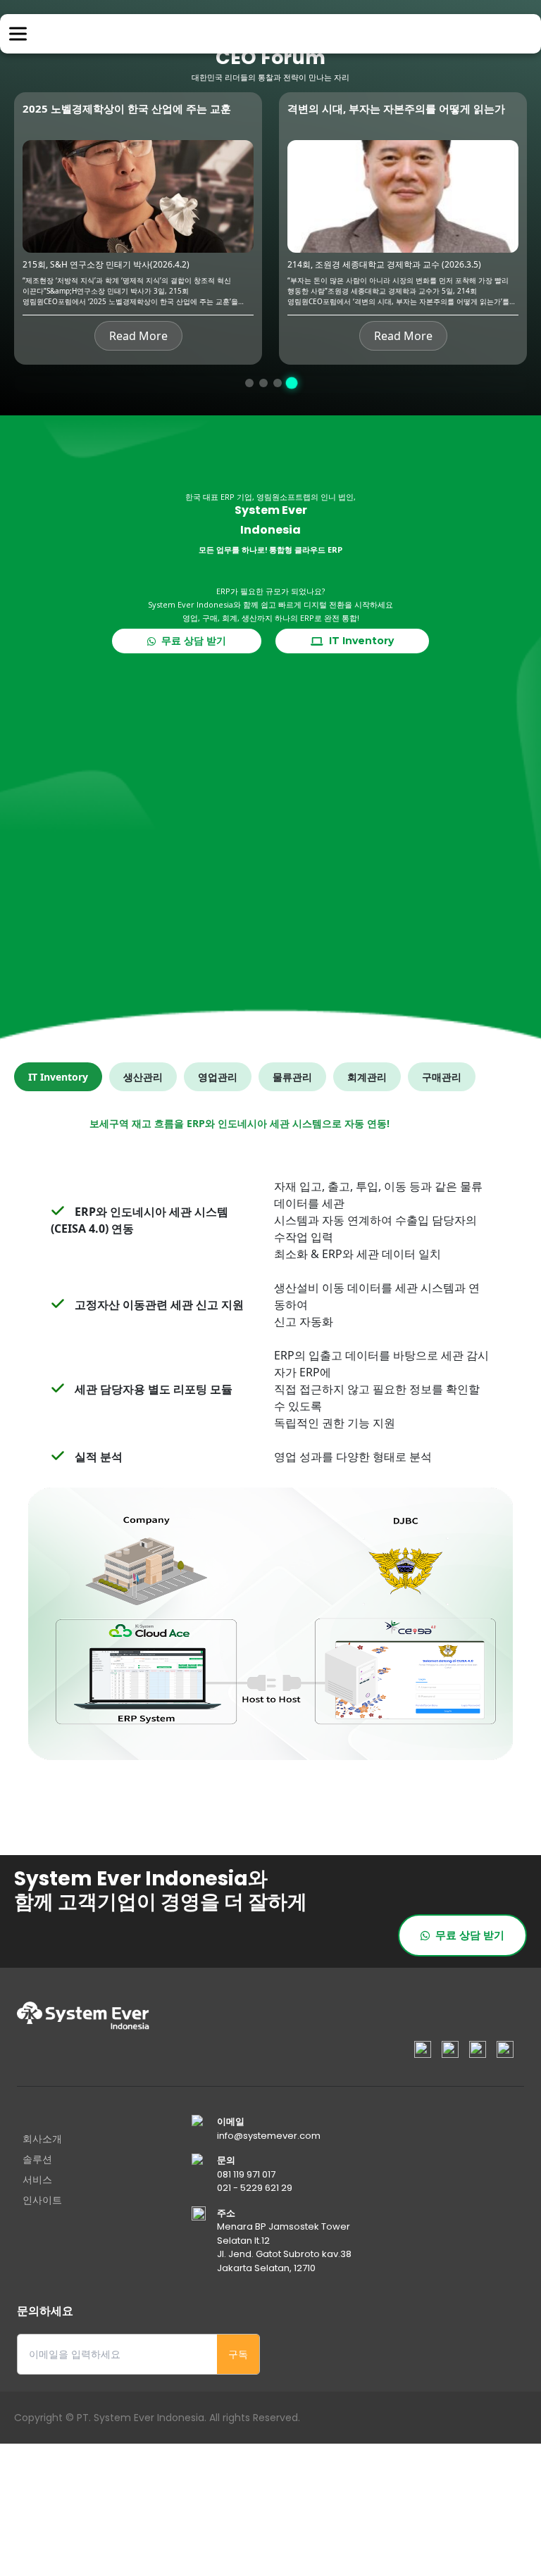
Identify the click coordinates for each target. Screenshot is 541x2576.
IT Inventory (359, 641)
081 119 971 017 (246, 2174)
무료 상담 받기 (191, 641)
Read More (138, 336)
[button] (250, 383)
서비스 (37, 2180)
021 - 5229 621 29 (255, 2188)
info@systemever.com (269, 2136)
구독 (238, 2354)
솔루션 (37, 2159)
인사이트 (42, 2200)
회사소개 (42, 2139)
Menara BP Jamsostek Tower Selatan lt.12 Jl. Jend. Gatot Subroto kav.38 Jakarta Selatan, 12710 (284, 2247)
